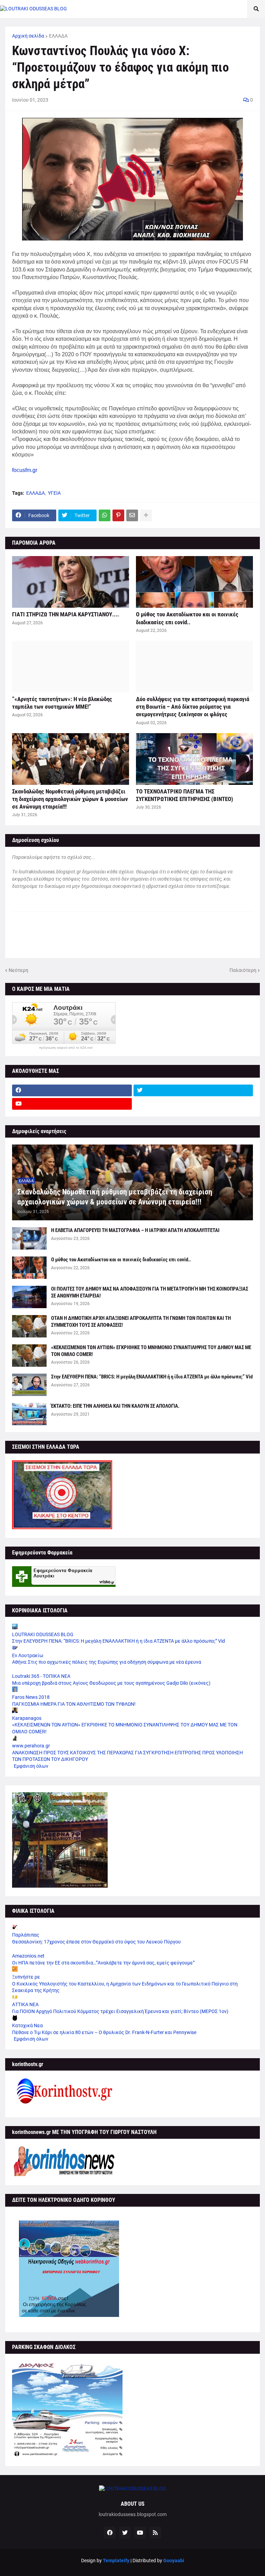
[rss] (155, 2533)
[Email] (132, 515)
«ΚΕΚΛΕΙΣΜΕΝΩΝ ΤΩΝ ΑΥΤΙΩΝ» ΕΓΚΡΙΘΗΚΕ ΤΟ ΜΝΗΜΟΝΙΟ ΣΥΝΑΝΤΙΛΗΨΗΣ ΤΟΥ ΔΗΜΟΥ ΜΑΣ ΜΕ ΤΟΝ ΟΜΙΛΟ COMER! (151, 1351)
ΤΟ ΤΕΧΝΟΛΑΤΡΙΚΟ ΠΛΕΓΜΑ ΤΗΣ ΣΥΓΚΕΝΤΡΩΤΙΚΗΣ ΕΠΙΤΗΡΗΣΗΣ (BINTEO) (185, 795)
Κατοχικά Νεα (27, 2025)
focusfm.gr (25, 470)
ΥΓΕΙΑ (54, 493)
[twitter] (193, 1090)
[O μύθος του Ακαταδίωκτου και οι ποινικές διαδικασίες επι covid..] (194, 582)
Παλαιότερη (243, 970)
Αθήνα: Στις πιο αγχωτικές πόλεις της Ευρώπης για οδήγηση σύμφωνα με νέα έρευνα (107, 1662)
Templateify (116, 2560)
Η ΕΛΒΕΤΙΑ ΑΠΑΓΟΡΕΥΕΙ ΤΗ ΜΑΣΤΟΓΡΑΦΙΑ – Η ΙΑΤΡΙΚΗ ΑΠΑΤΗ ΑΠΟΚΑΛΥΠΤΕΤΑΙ (135, 1230)
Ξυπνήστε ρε (26, 1977)
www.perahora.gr (31, 1746)
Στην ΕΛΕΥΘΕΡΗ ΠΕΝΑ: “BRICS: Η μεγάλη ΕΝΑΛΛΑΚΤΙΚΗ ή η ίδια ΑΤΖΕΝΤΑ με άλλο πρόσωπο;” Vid (152, 1377)
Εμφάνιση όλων (31, 1766)
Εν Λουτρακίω (28, 1655)
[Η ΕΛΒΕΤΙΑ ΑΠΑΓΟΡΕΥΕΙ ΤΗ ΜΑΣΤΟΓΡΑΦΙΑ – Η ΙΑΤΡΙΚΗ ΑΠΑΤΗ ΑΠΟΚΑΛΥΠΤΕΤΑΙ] (29, 1238)
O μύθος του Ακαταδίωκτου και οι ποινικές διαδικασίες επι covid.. (187, 618)
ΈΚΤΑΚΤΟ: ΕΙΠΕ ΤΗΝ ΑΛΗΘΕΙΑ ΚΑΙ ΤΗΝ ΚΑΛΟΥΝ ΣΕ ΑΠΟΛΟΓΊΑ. (115, 1406)
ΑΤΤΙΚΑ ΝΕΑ (25, 2004)
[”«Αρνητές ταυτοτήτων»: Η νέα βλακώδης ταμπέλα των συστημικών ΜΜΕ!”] (71, 667)
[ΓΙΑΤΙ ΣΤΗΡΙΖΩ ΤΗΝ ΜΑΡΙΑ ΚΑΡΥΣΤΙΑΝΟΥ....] (71, 582)
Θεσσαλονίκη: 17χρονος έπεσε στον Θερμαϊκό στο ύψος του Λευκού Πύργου (96, 1942)
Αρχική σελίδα (28, 36)
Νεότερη (18, 970)
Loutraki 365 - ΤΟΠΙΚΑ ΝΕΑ (41, 1676)
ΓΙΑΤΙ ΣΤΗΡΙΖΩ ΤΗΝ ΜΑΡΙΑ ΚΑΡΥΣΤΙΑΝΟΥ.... (66, 614)
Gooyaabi (174, 2560)
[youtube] (72, 1104)
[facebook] (72, 1090)
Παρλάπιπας (26, 1935)
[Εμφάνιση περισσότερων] (146, 515)
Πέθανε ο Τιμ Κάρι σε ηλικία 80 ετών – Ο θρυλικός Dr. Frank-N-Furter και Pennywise (104, 2032)
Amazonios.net (28, 1956)
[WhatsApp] (105, 515)
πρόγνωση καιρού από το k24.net (66, 1048)
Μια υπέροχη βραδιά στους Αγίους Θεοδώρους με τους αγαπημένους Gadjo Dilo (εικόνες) (111, 1683)
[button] (256, 9)
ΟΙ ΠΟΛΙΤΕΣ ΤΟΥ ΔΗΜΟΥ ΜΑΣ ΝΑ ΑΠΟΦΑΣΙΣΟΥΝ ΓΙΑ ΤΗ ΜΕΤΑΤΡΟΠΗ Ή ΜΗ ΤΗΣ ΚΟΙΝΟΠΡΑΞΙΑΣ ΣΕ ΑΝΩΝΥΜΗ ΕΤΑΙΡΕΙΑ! (150, 1292)
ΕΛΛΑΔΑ (58, 36)
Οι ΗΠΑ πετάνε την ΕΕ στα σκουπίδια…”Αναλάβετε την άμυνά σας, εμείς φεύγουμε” (103, 1963)
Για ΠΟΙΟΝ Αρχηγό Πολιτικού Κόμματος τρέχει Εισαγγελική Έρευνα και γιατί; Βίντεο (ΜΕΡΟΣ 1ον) (120, 2011)
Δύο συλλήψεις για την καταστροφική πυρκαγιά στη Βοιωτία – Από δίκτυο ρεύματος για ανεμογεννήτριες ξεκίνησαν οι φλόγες (193, 707)
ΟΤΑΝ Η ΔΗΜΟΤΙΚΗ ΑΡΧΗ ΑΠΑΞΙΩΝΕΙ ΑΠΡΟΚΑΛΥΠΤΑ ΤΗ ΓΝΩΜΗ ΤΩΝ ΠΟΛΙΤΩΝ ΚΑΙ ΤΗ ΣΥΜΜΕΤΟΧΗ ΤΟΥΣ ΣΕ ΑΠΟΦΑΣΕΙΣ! (141, 1322)
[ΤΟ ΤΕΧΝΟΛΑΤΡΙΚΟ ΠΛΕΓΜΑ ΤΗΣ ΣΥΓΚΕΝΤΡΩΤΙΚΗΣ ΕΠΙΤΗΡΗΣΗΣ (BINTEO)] (194, 759)
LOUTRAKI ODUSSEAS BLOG (43, 1634)
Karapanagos (27, 1718)
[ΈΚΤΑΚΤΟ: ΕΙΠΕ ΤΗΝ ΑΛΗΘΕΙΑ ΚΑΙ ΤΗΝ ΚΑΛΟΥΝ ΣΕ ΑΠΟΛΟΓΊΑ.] (29, 1414)
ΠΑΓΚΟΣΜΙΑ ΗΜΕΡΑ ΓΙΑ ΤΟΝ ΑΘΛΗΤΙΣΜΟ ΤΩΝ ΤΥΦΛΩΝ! (74, 1704)
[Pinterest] (118, 515)
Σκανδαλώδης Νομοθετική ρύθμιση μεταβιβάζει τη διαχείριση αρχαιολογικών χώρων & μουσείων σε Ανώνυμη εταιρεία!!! (70, 799)
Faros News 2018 (31, 1697)
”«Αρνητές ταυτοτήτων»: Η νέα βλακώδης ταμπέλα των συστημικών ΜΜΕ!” (62, 703)
